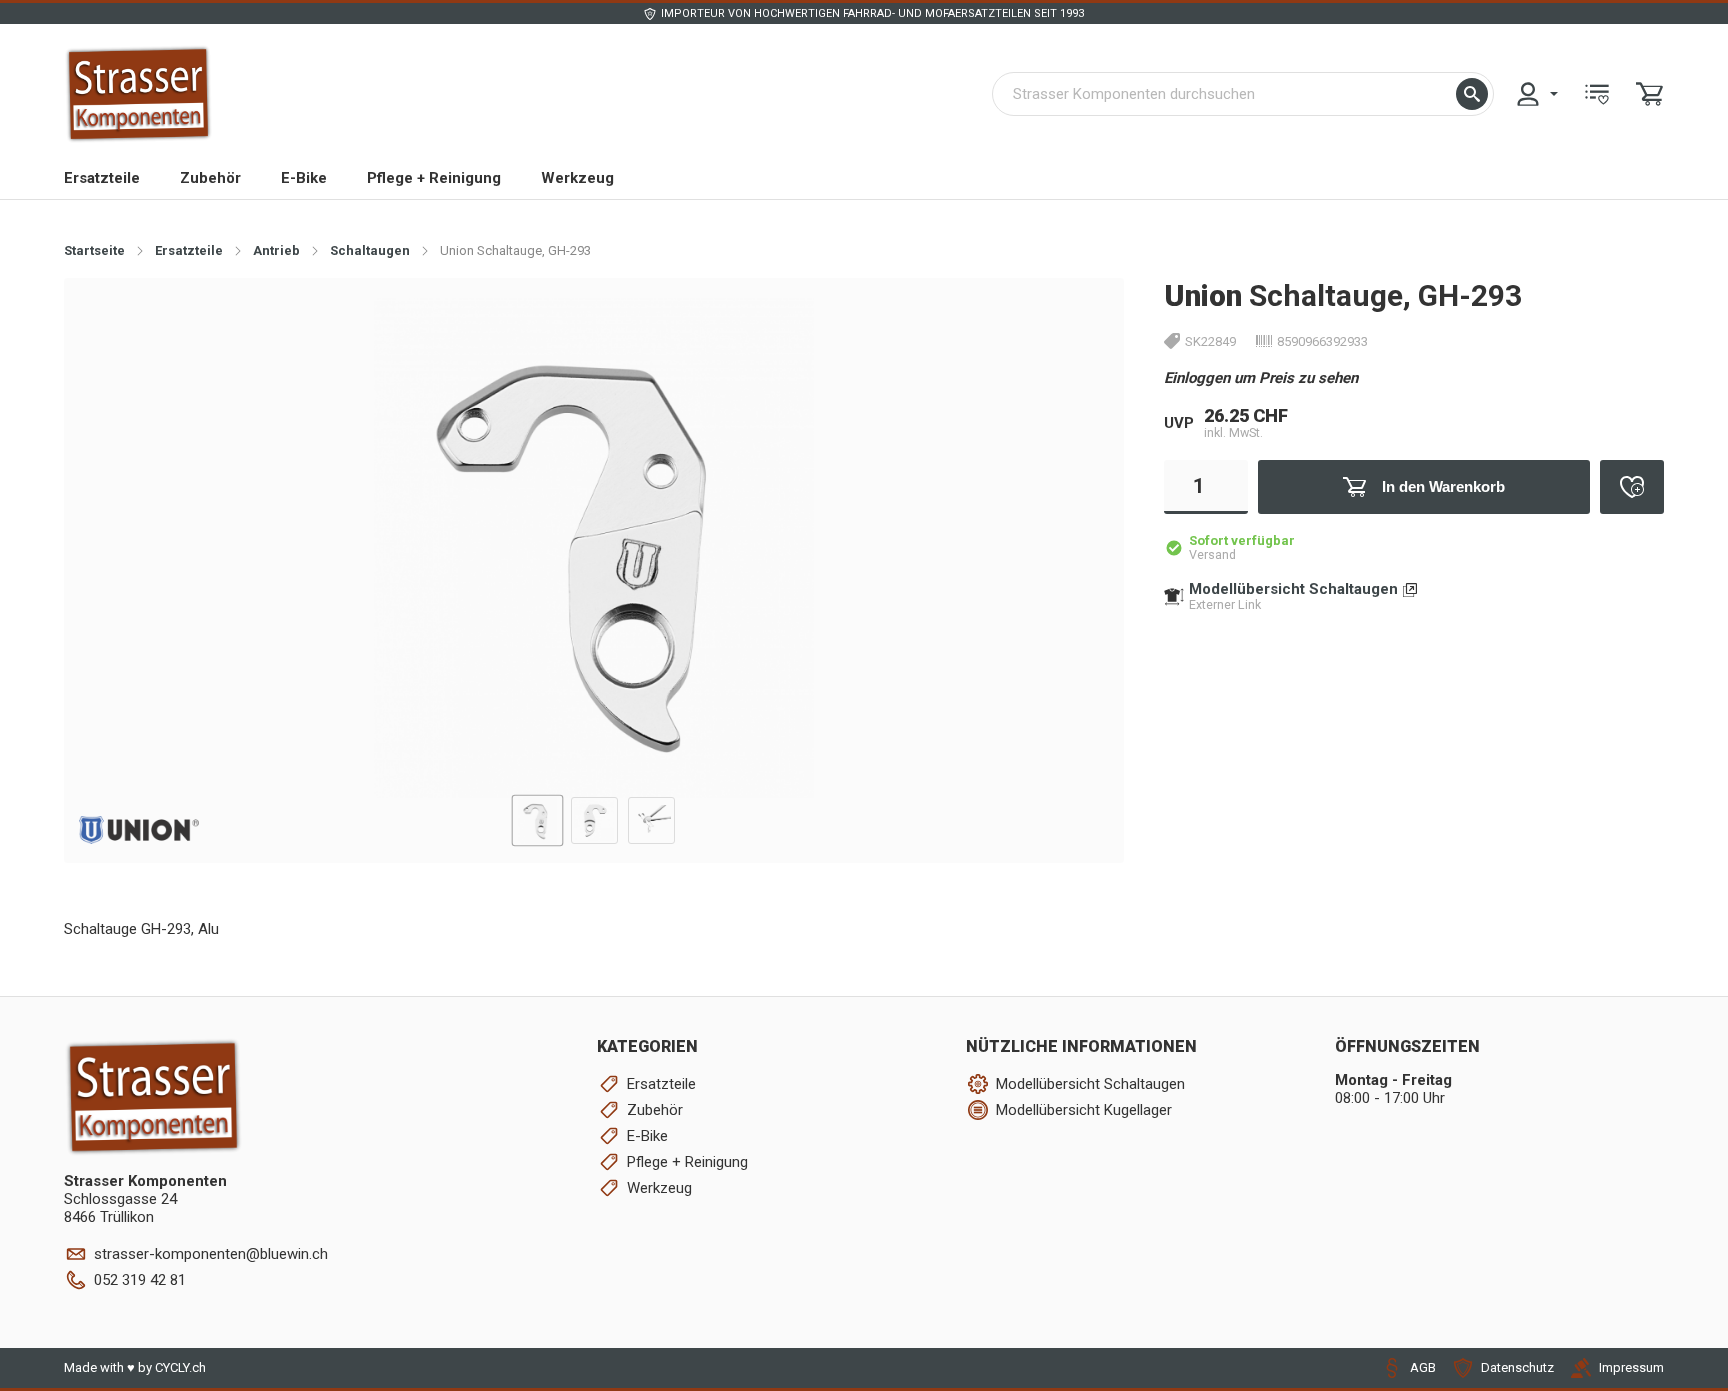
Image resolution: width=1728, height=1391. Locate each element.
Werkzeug (577, 178)
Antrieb (276, 250)
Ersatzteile (102, 178)
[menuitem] (1536, 94)
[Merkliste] (1597, 94)
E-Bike (304, 178)
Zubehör (210, 178)
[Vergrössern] (1076, 324)
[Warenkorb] (1650, 94)
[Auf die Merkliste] (1632, 487)
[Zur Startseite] (138, 94)
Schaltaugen (370, 250)
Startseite (94, 250)
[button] (1472, 94)
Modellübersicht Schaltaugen (1293, 589)
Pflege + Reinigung (434, 178)
